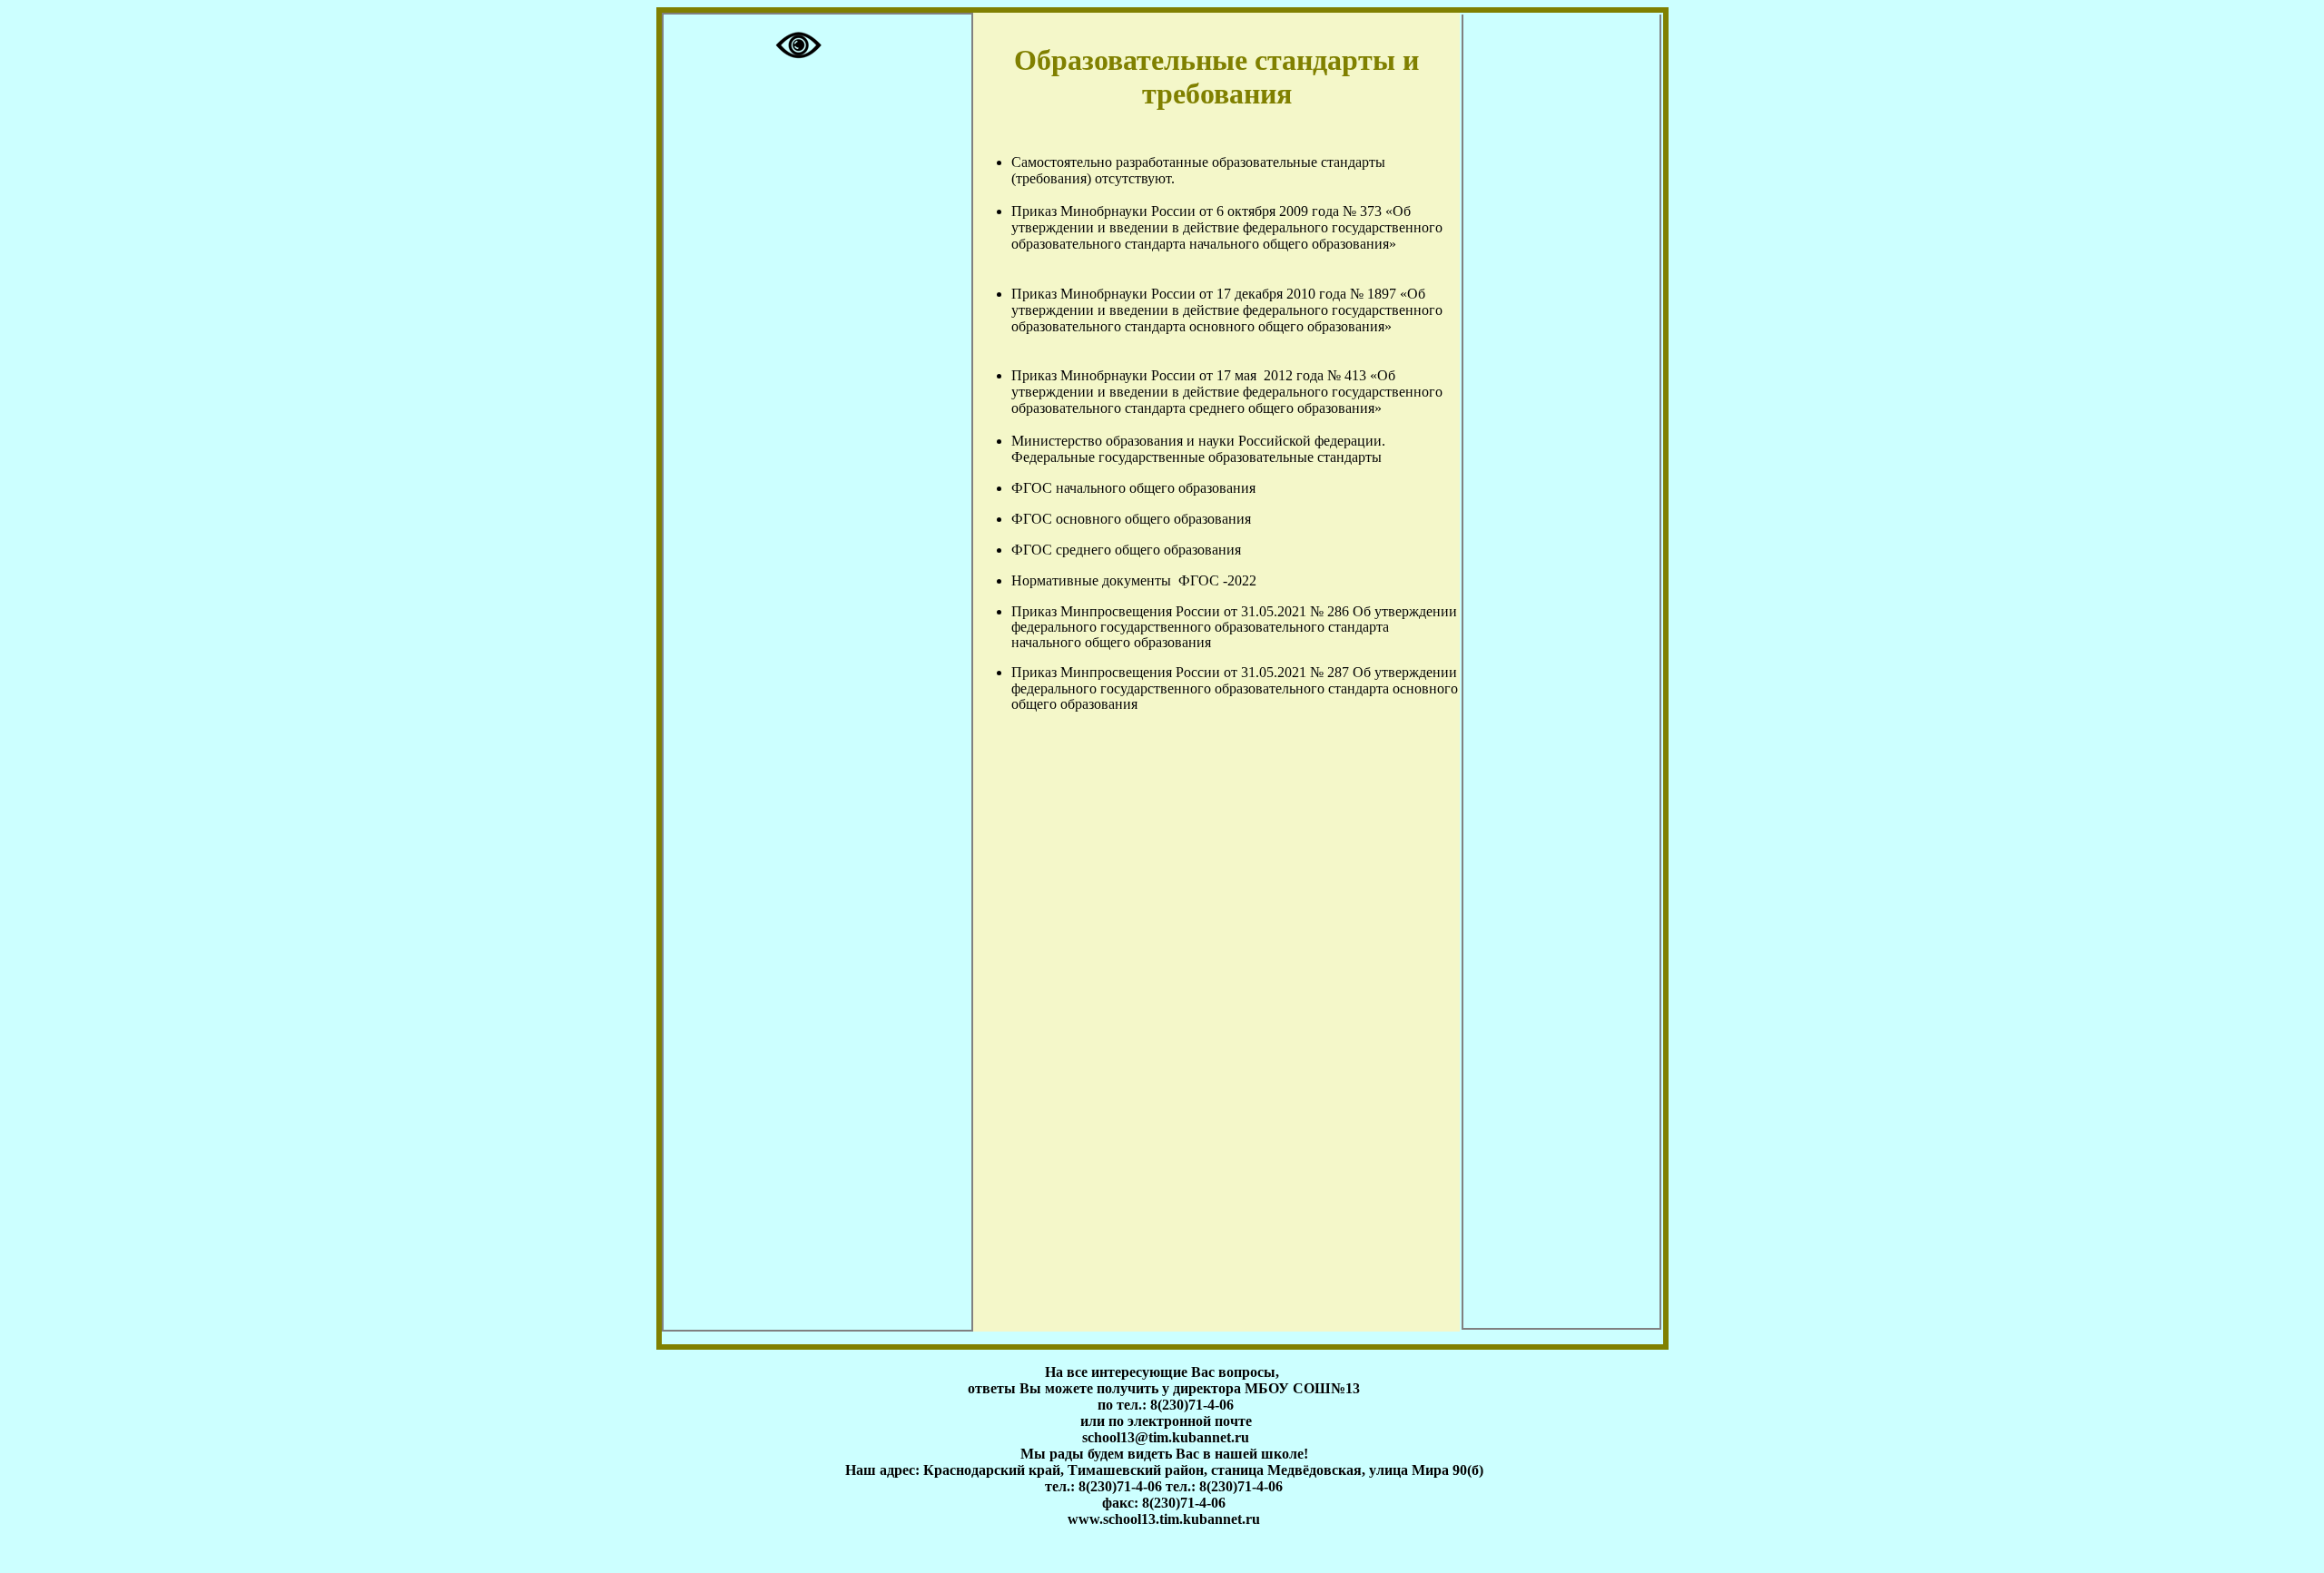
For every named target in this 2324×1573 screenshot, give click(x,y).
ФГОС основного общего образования (1131, 519)
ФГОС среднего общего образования (1126, 550)
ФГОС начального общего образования (1133, 488)
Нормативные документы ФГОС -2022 (1134, 580)
